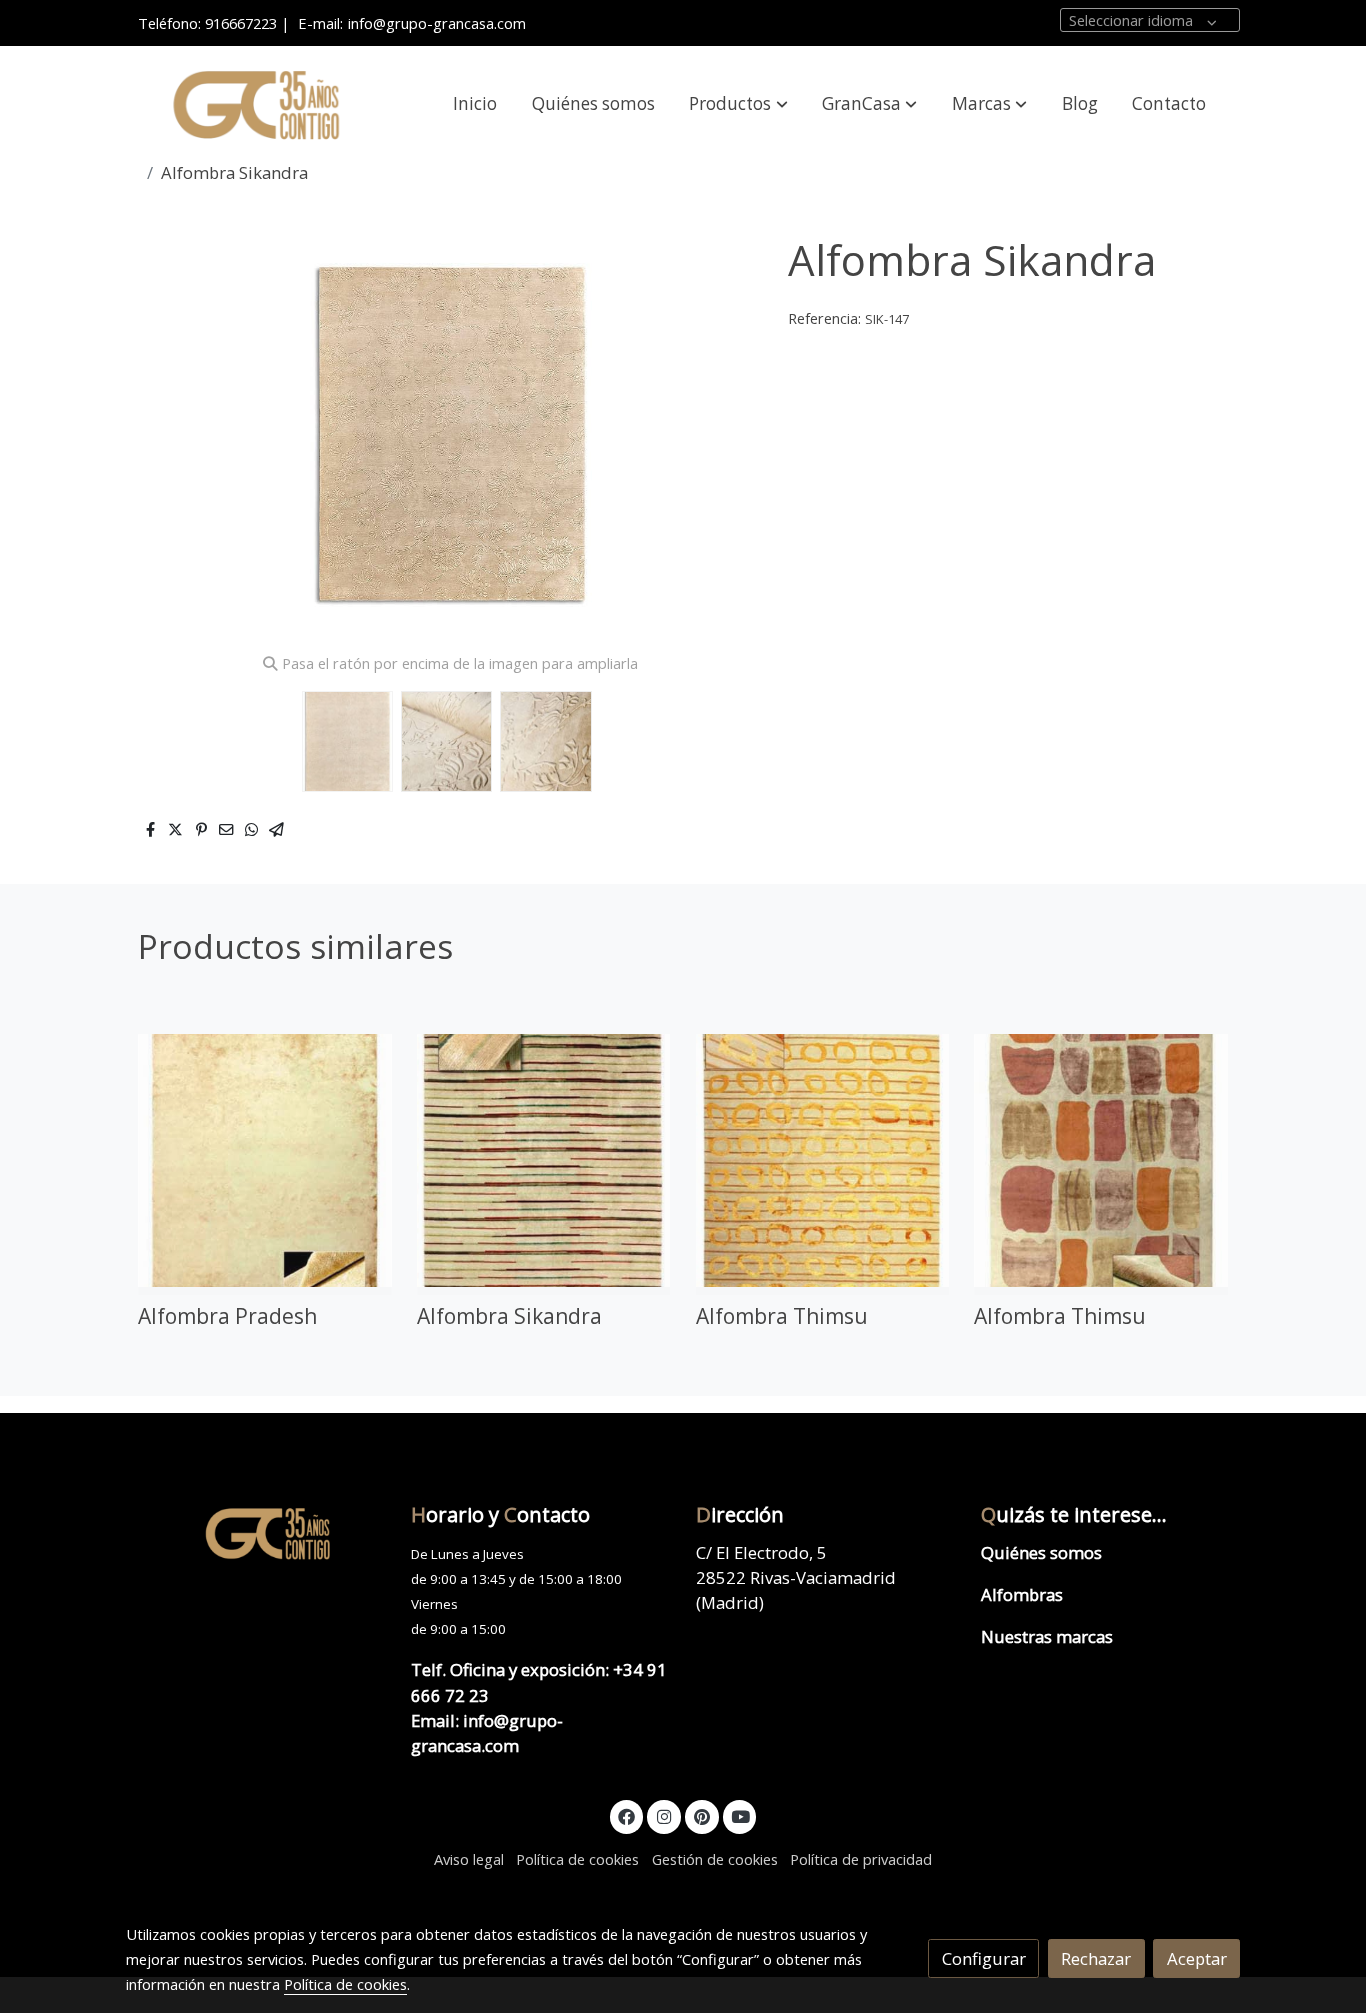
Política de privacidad (861, 1859)
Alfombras (1022, 1594)
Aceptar (1197, 1958)
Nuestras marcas (1047, 1636)
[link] (254, 104)
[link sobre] (255, 1533)
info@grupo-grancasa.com (437, 23)
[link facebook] (627, 1815)
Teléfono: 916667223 (207, 23)
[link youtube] (741, 1815)
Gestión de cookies (715, 1859)
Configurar (984, 1958)
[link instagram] (664, 1815)
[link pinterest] (701, 1815)
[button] (739, 104)
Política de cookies (577, 1859)
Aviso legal (469, 1859)
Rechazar (1096, 1958)
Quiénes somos (1041, 1552)
